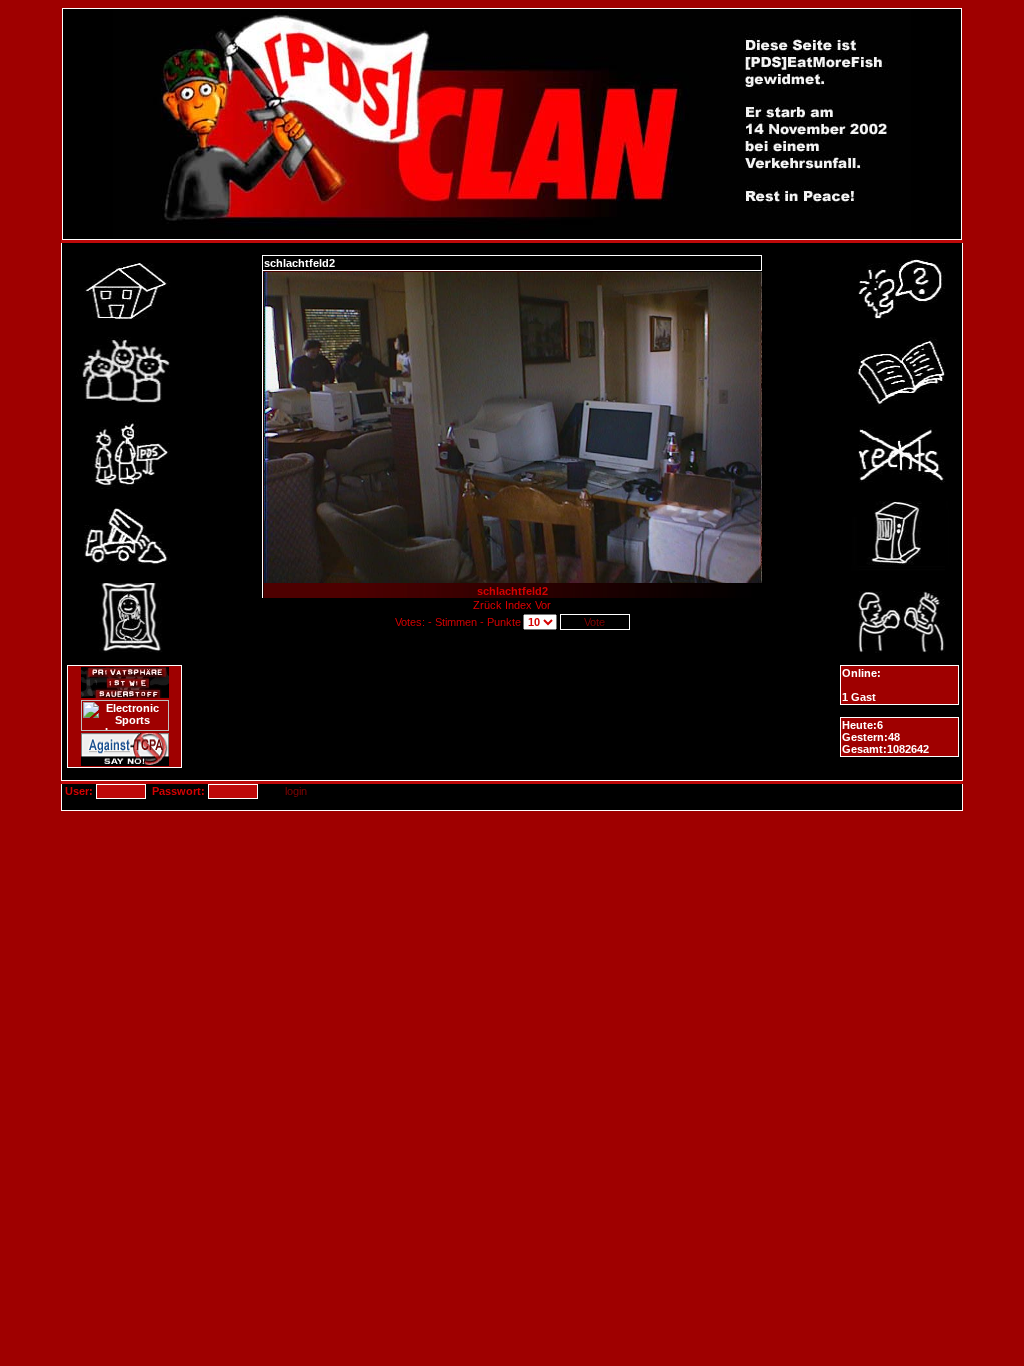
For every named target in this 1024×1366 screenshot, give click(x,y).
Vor (543, 605)
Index (518, 605)
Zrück (489, 605)
